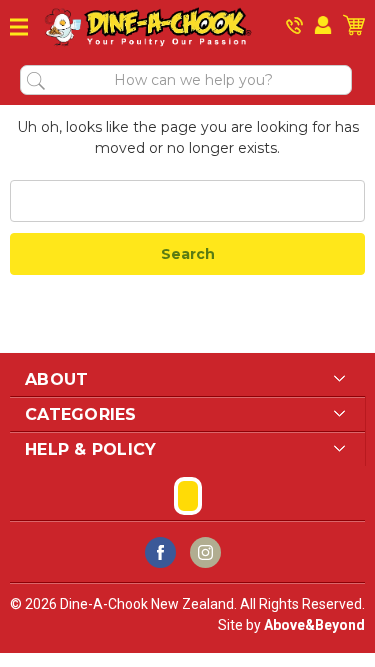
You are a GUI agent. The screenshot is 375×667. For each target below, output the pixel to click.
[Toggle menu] (19, 27)
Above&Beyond (314, 625)
